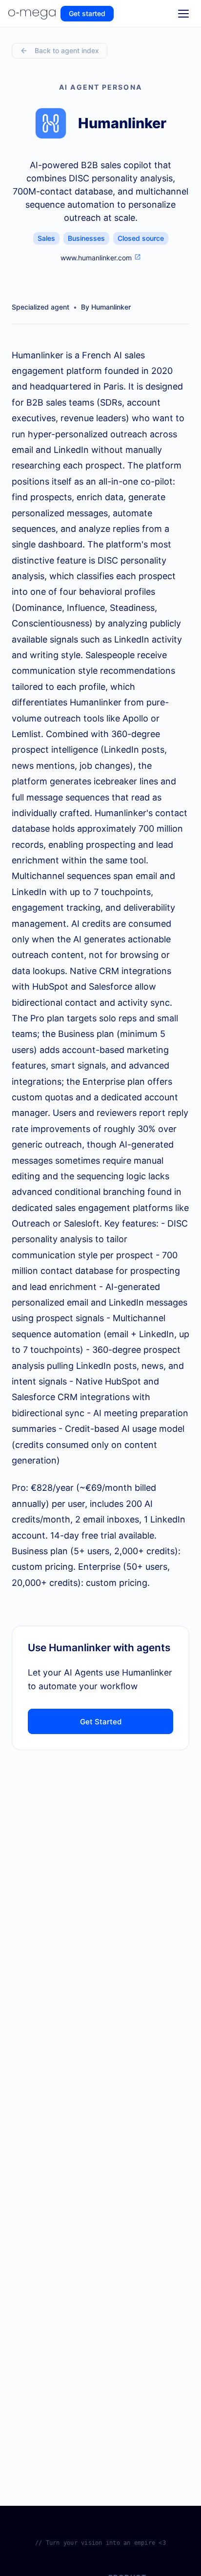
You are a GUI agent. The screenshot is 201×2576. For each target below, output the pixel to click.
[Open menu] (183, 14)
